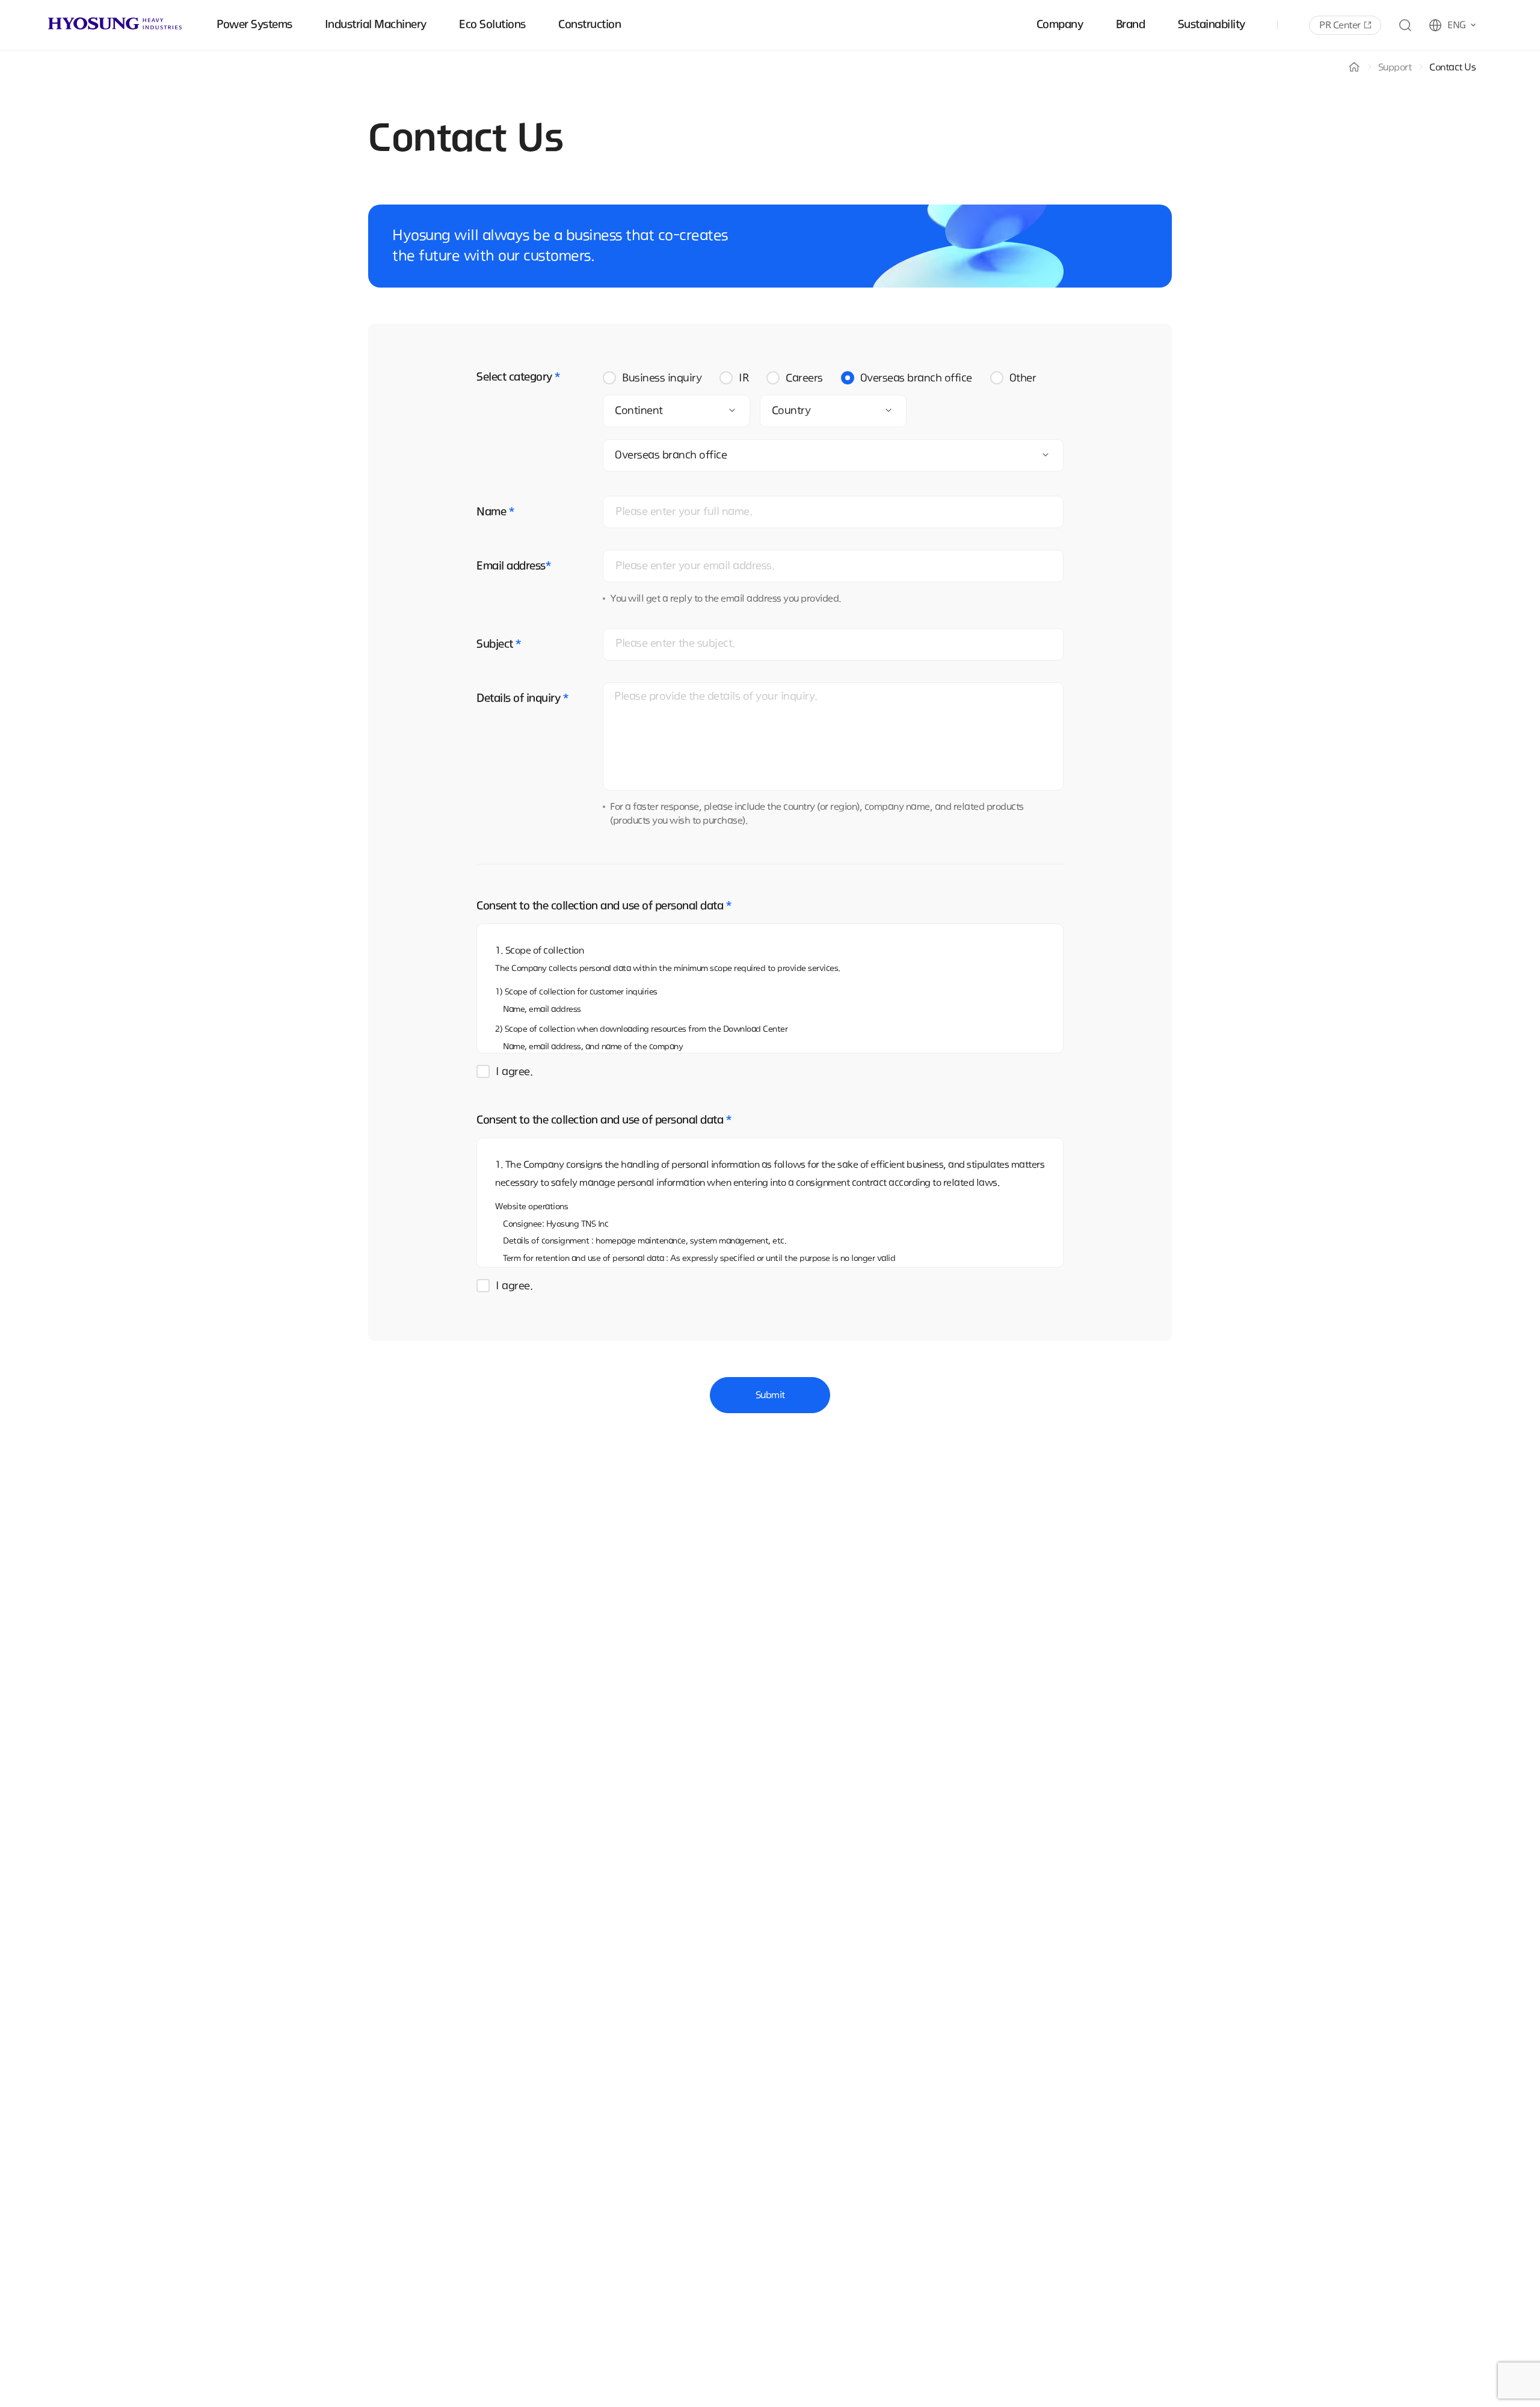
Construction (590, 25)
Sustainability (1212, 25)
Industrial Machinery (376, 25)
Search (1405, 25)
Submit (770, 1395)
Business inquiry (662, 378)
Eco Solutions (492, 25)
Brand (1131, 25)
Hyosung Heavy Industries (115, 23)
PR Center (1340, 25)
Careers (804, 378)
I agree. (514, 1072)
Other (1023, 378)
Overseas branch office (916, 378)
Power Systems (254, 25)
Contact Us (1452, 67)
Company (1060, 25)
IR (744, 378)
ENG (1457, 25)
